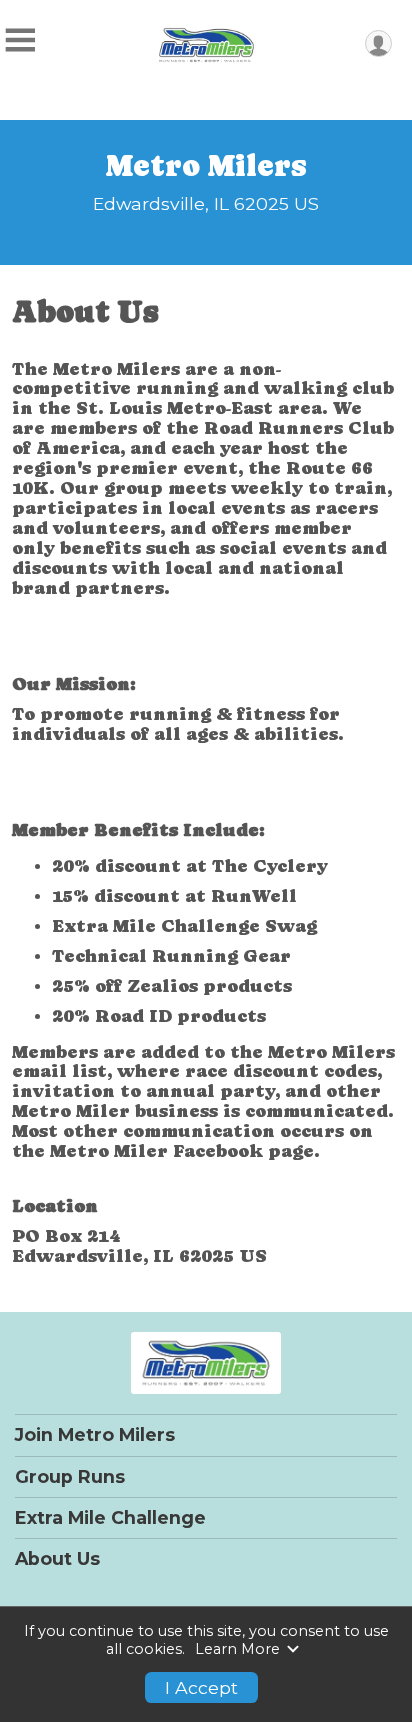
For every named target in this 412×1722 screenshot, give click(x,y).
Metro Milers (206, 165)
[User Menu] (378, 43)
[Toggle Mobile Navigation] (20, 40)
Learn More (237, 1649)
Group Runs (70, 1477)
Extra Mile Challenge (110, 1518)
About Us (57, 1559)
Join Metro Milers (95, 1435)
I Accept (201, 1687)
